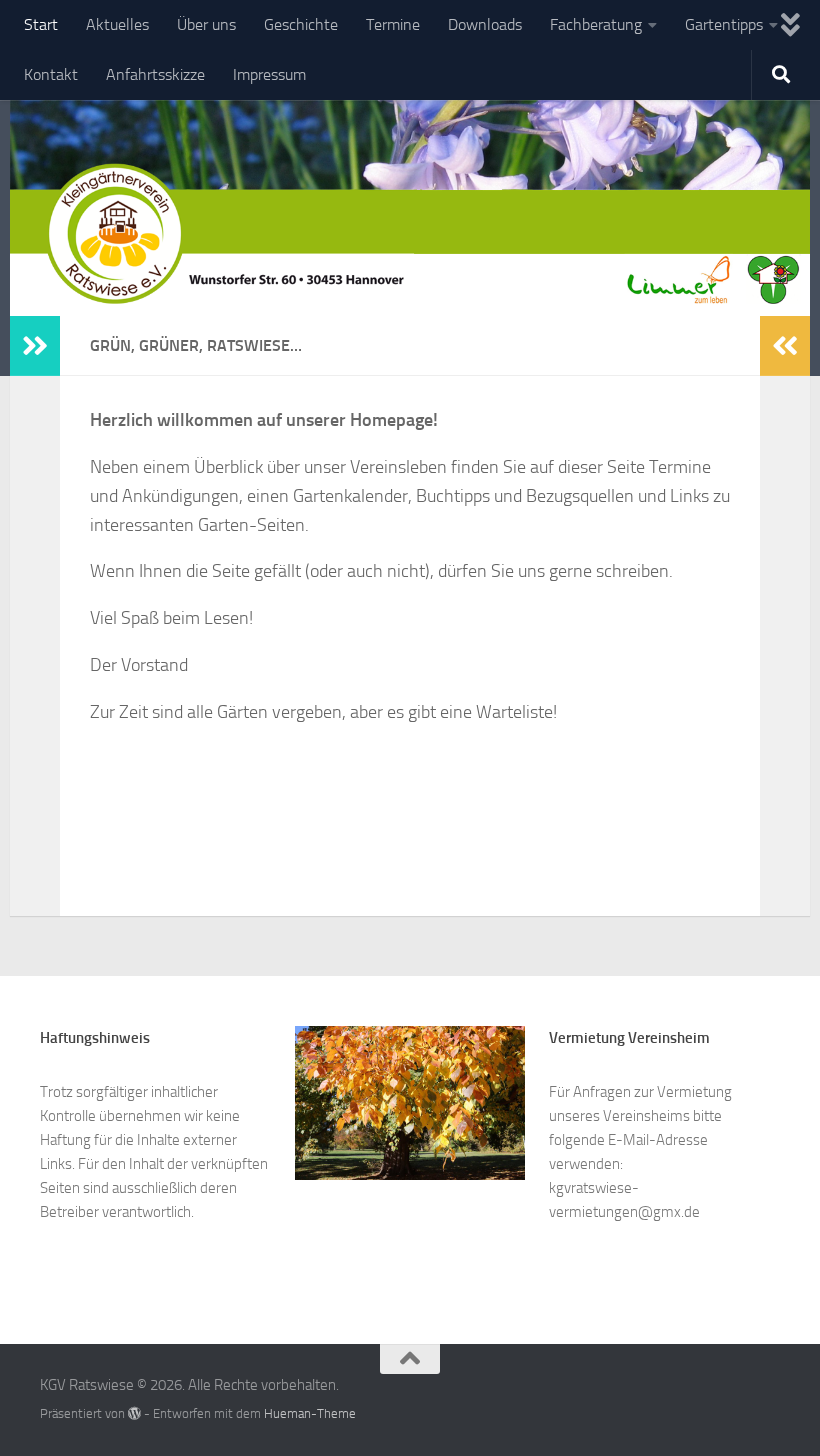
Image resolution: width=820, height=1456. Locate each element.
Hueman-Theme (310, 1413)
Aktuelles (117, 24)
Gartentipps (724, 24)
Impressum (269, 74)
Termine (393, 24)
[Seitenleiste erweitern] (35, 346)
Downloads (485, 24)
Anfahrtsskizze (155, 74)
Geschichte (301, 24)
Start (41, 24)
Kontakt (51, 74)
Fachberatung (596, 24)
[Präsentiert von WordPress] (134, 1413)
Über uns (206, 24)
